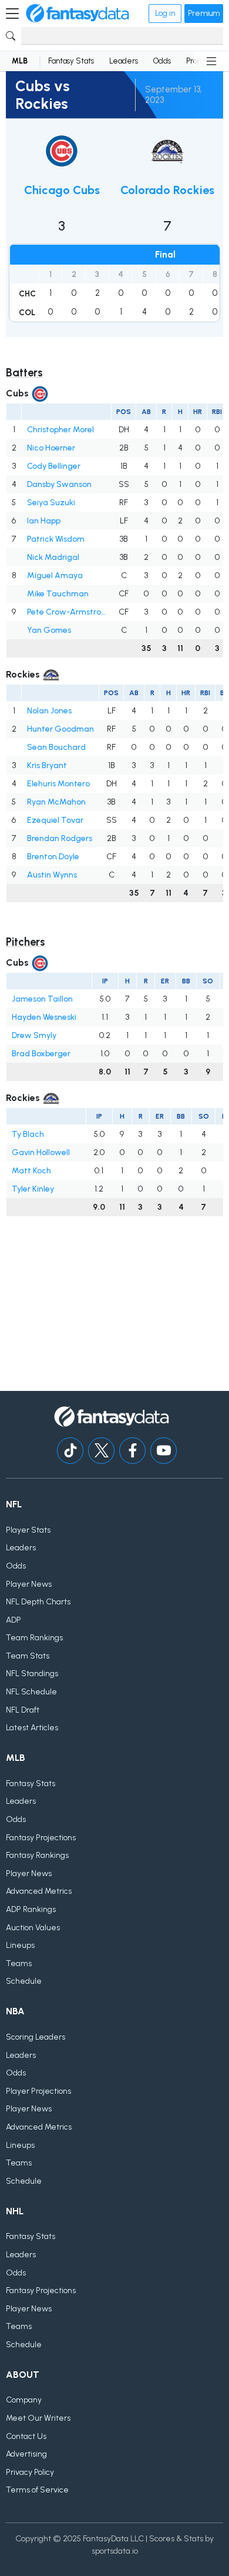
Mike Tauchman (58, 594)
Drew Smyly (34, 1035)
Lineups (20, 1945)
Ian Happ (44, 521)
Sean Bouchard (56, 747)
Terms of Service (37, 2490)
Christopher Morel (60, 430)
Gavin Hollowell (41, 1152)
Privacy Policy (30, 2472)
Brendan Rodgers (60, 838)
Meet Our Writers (38, 2418)
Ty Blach (28, 1134)
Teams (19, 1963)
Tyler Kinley (33, 1189)
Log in (165, 13)
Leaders (124, 61)
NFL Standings (32, 1674)
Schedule (24, 1981)
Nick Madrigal (53, 557)
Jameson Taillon (42, 999)
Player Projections (38, 2091)
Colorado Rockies (167, 190)
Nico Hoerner (51, 448)
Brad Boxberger (41, 1054)
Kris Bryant (47, 765)
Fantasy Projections (41, 1838)
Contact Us (26, 2436)
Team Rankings (34, 1638)
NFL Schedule (31, 1692)
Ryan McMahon (56, 802)
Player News (29, 1584)
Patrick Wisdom (56, 539)
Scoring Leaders (36, 2037)
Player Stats (28, 1530)
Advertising (26, 2454)
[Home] (78, 14)
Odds (162, 61)
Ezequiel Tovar (55, 820)
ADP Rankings (31, 1909)
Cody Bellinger (54, 466)
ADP (14, 1620)
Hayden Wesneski (44, 1017)
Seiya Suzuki (51, 503)
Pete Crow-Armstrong (67, 612)
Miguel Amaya (55, 575)
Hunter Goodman (60, 729)
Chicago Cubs (62, 190)
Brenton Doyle (53, 857)
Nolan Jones (49, 711)
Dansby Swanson (59, 484)
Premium (204, 13)
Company (24, 2400)
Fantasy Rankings (37, 1855)
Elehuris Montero (58, 784)
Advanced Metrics (39, 1891)
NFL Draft (23, 1710)
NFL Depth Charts (38, 1602)
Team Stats (28, 1656)
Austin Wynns (52, 875)
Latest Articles (32, 1728)
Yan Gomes (49, 630)
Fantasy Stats (71, 61)
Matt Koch (31, 1171)
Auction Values (33, 1928)
